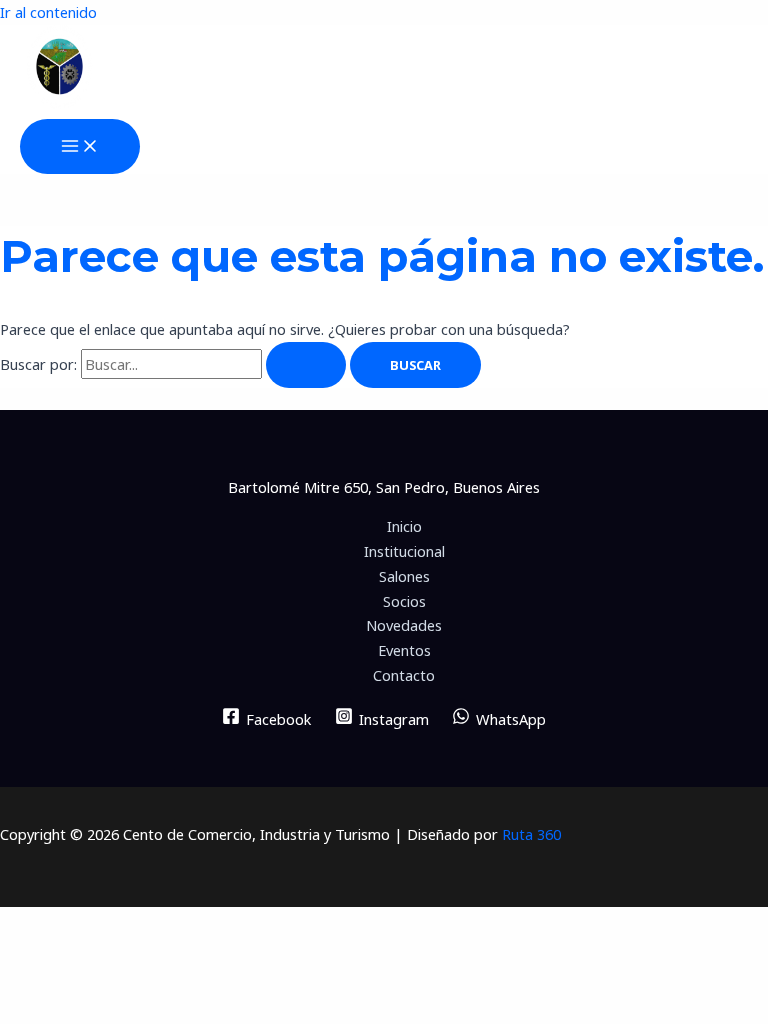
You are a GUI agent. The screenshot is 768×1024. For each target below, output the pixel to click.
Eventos (404, 650)
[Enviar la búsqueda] (306, 365)
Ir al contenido (48, 12)
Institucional (404, 551)
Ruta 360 (531, 834)
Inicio (404, 526)
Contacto (404, 675)
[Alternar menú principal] (80, 147)
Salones (404, 576)
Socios (404, 601)
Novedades (404, 625)
